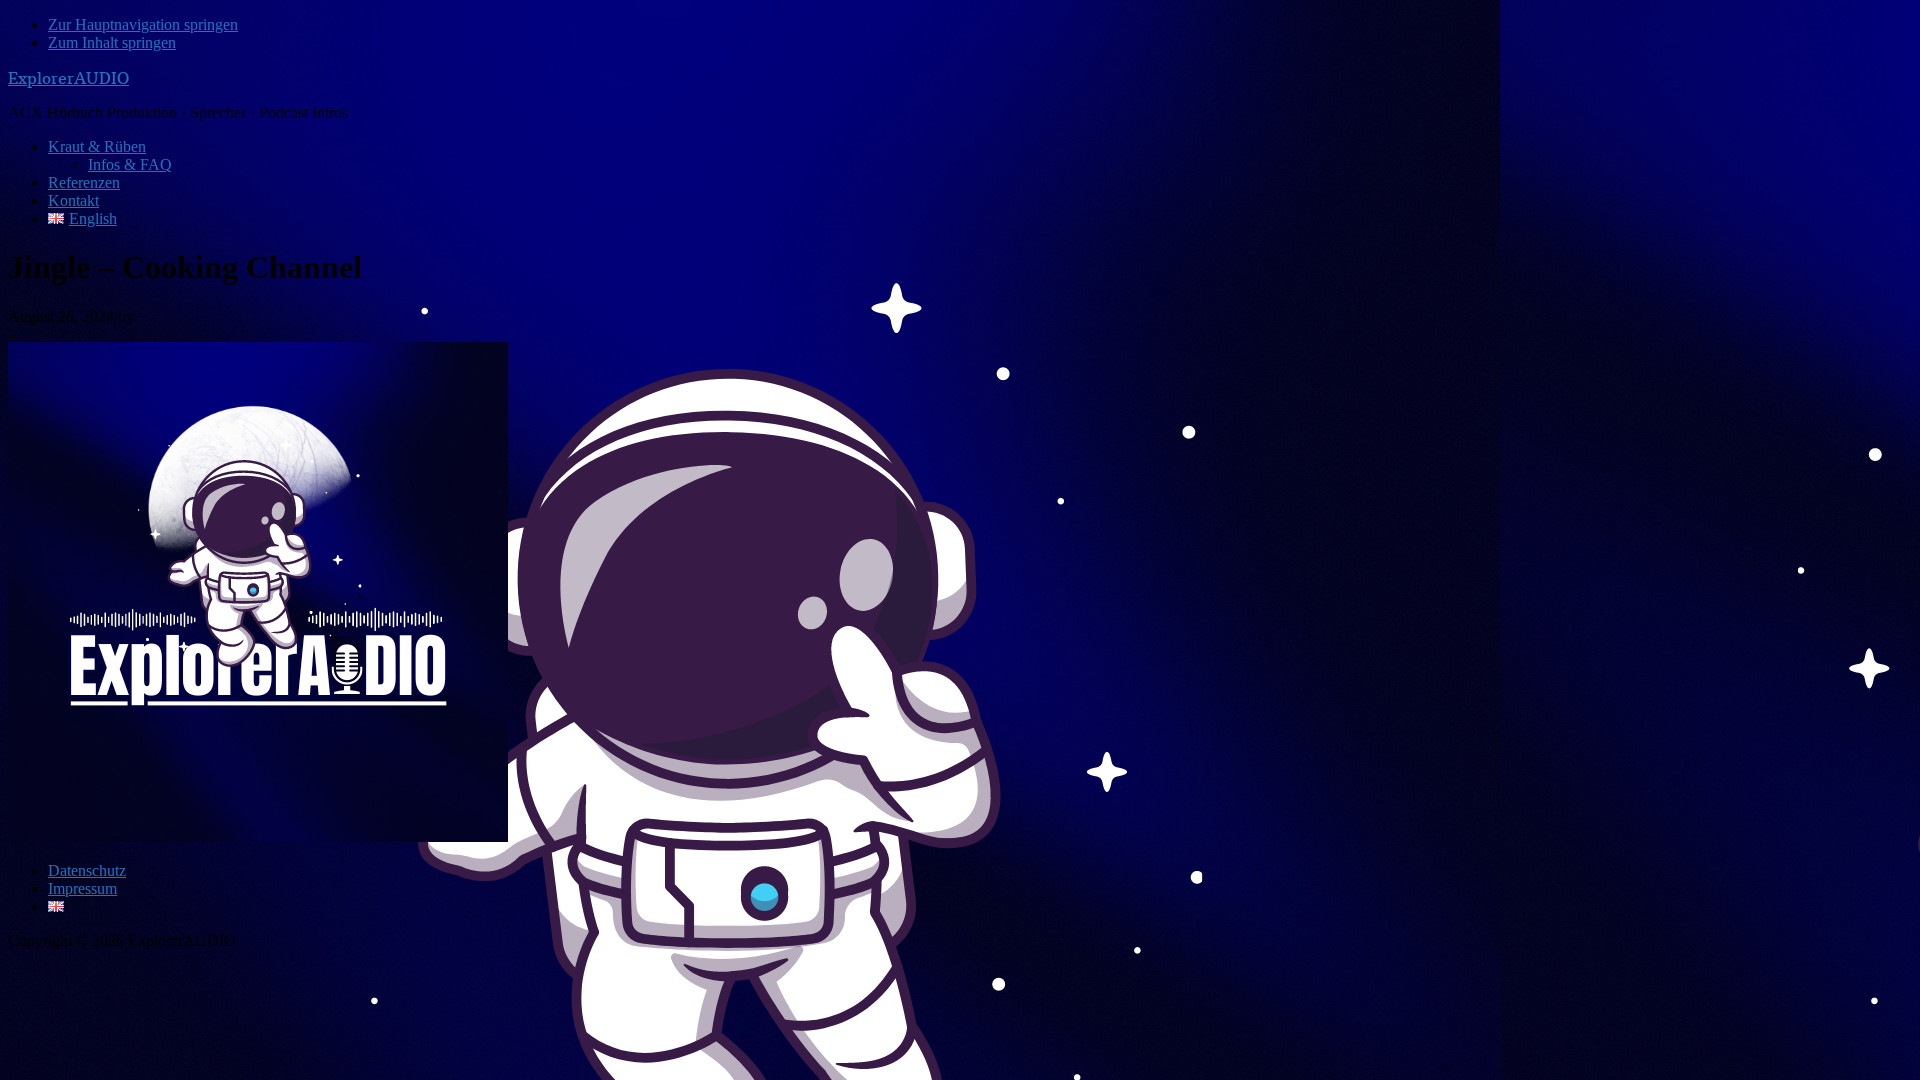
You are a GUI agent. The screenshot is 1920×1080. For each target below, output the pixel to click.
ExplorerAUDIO (68, 78)
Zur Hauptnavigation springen (143, 24)
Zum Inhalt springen (112, 42)
